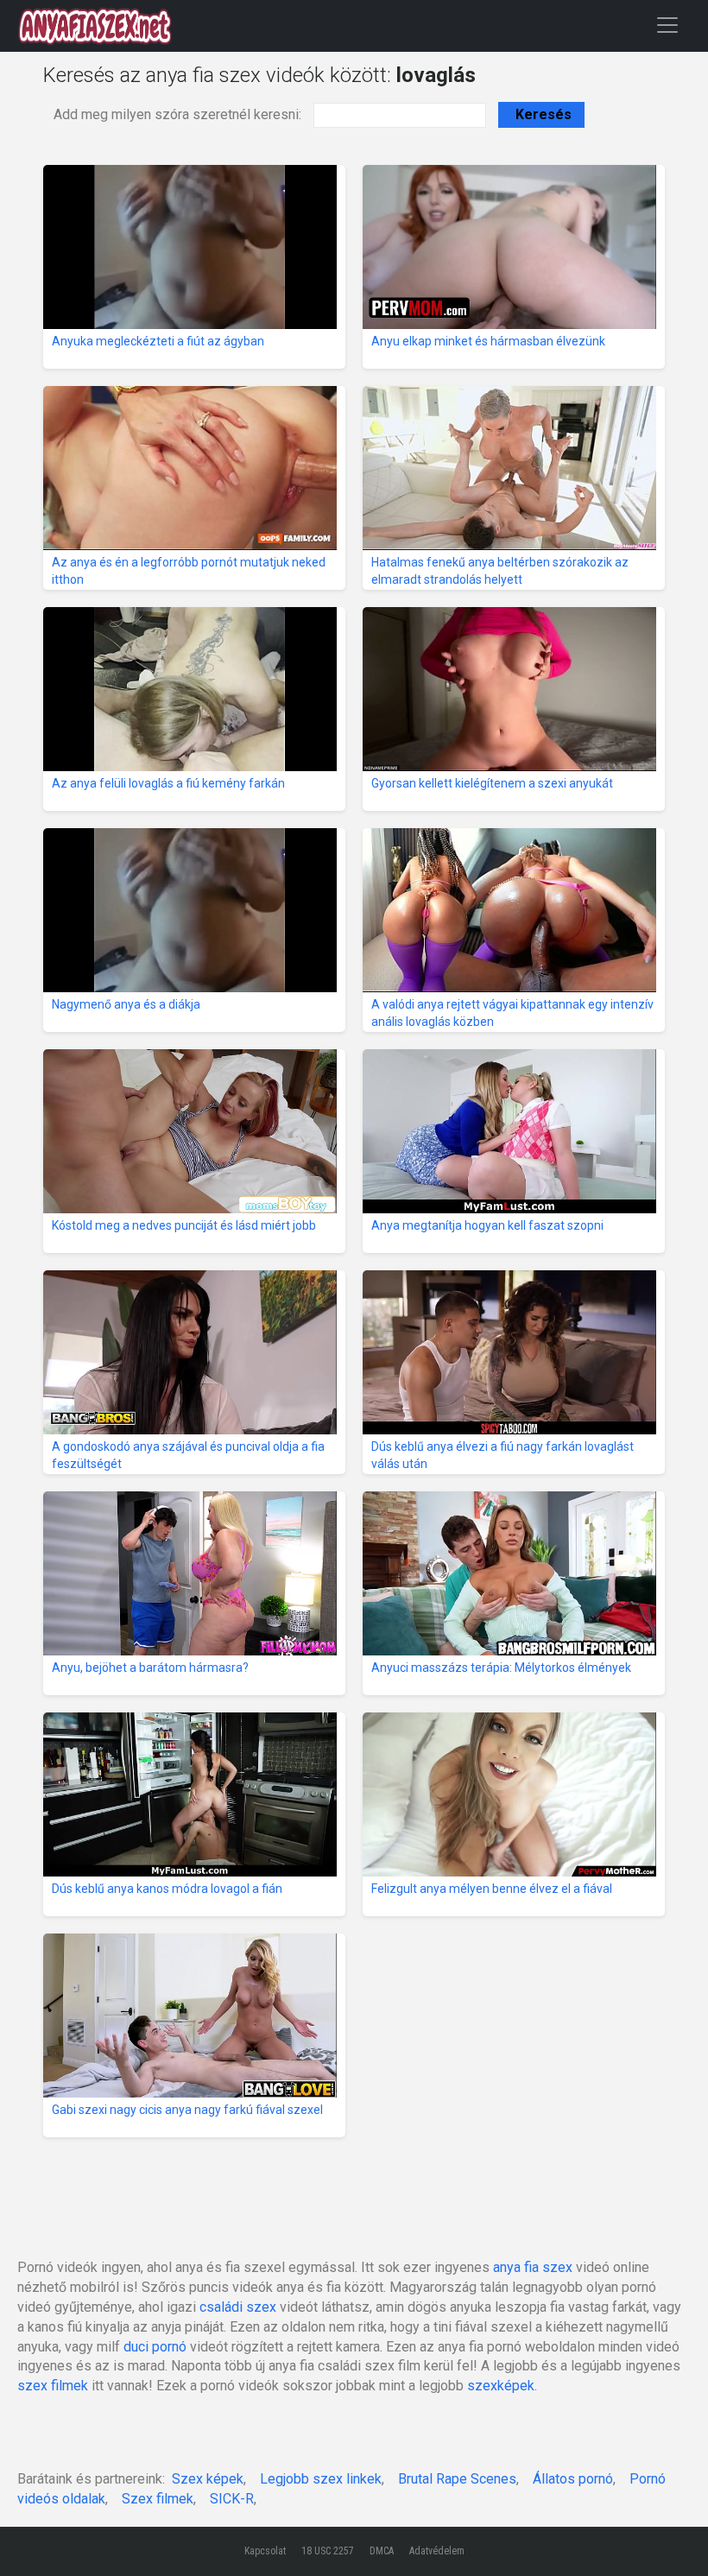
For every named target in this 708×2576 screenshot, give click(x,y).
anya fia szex (533, 2267)
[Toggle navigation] (667, 25)
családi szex (238, 2307)
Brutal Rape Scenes (457, 2479)
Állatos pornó (573, 2479)
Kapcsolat (265, 2551)
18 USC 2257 (328, 2551)
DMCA (382, 2551)
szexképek (501, 2386)
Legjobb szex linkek (321, 2479)
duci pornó (155, 2347)
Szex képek (208, 2479)
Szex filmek (158, 2499)
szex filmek (53, 2386)
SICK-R (232, 2499)
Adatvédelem (437, 2551)
